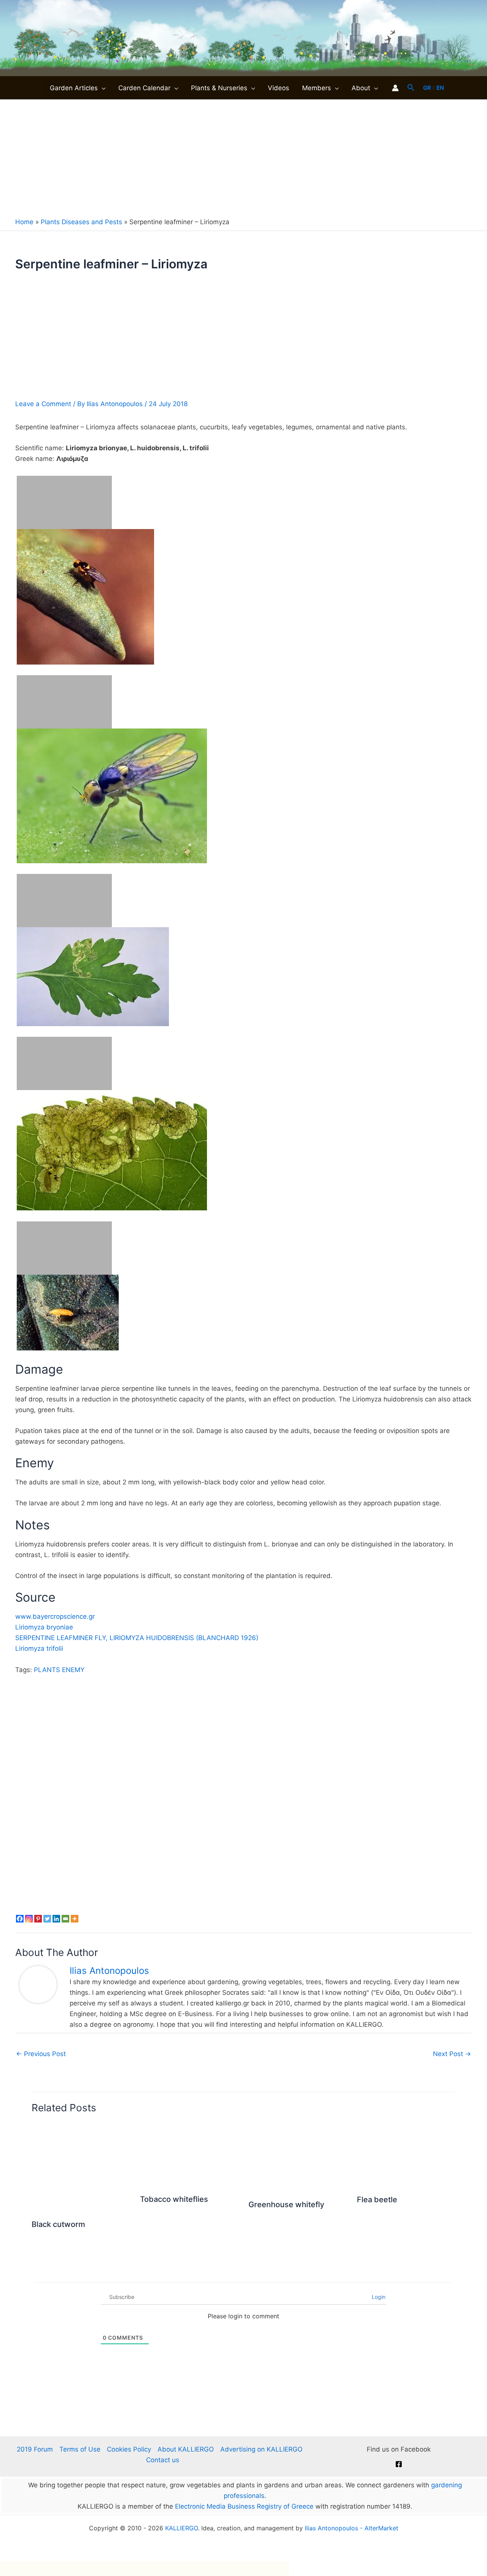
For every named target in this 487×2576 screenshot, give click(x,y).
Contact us (163, 2460)
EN (440, 88)
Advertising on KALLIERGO (261, 2449)
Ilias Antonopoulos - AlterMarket (352, 2528)
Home (24, 222)
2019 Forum (35, 2449)
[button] (102, 88)
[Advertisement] (243, 157)
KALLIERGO (181, 2528)
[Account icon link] (395, 88)
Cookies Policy (129, 2449)
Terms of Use (80, 2449)
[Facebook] (399, 2464)
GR (427, 88)
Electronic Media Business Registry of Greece (244, 2506)
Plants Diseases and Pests (81, 222)
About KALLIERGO (186, 2449)
